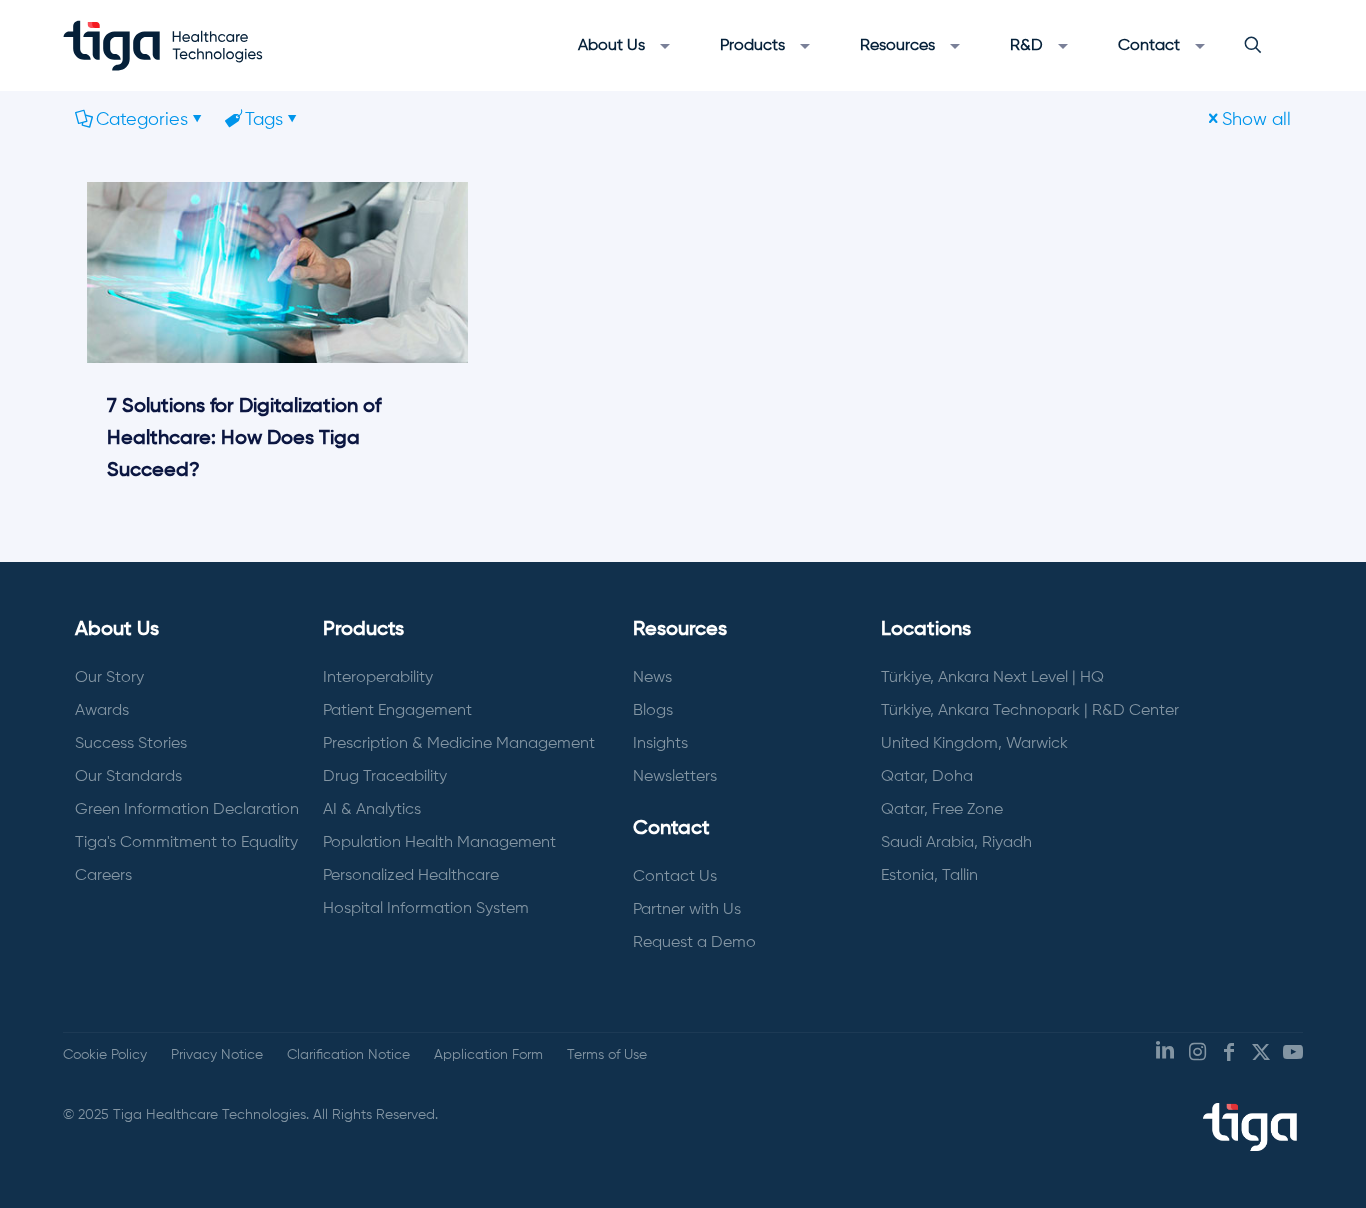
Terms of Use (607, 1055)
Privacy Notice (217, 1055)
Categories (142, 120)
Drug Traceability (385, 777)
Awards (102, 711)
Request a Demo (694, 943)
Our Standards (128, 777)
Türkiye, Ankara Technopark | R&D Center (1030, 711)
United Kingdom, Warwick (974, 744)
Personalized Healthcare (411, 876)
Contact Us (675, 877)
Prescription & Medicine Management (459, 744)
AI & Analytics (372, 810)
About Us (117, 630)
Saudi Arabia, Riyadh (956, 843)
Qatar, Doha (927, 777)
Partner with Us (687, 910)
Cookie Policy (105, 1055)
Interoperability (378, 678)
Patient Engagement (397, 711)
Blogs (653, 711)
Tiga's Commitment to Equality (186, 843)
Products (363, 630)
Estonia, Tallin (929, 876)
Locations (926, 630)
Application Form (488, 1055)
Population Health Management (439, 843)
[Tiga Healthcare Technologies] (163, 45)
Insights (660, 744)
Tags (264, 120)
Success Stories (131, 744)
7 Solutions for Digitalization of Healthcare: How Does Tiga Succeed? (244, 439)
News (652, 678)
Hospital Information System (426, 909)
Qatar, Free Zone (942, 810)
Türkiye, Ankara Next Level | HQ (992, 678)
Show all (1256, 120)
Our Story (109, 678)
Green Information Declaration (187, 810)
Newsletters (675, 777)
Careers (103, 876)
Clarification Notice (348, 1055)
